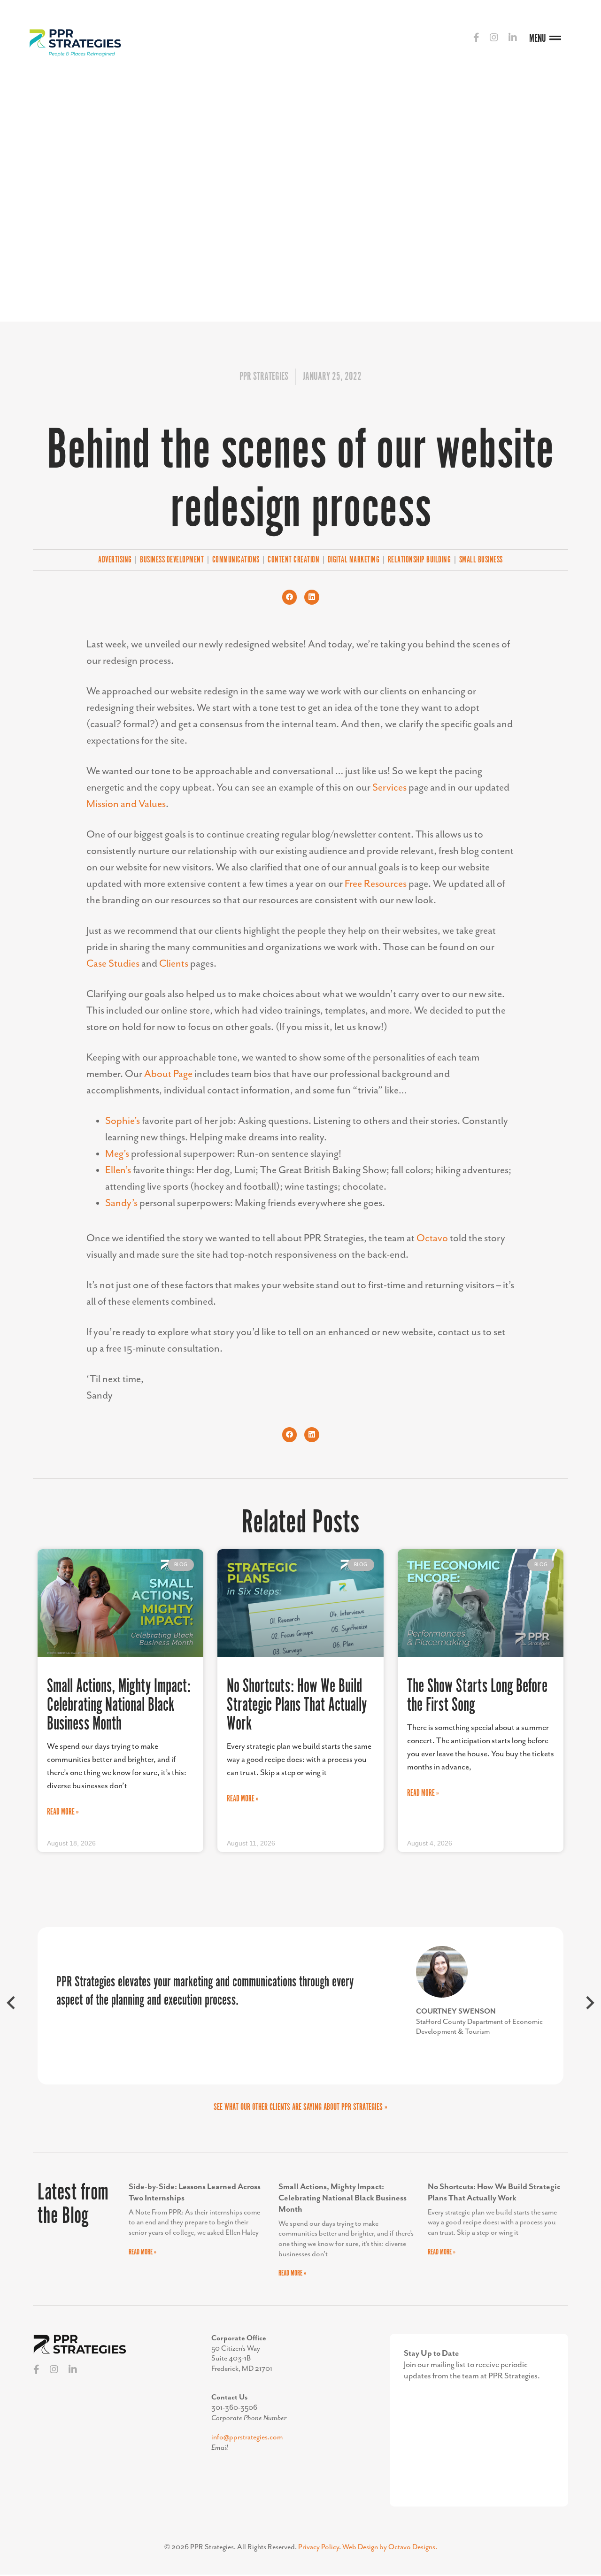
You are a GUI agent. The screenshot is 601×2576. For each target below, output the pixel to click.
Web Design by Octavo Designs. (390, 2547)
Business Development (172, 560)
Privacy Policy (319, 2547)
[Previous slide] (12, 2006)
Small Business (481, 560)
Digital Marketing (354, 560)
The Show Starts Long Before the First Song (477, 1696)
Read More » (63, 1812)
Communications (236, 560)
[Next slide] (589, 2006)
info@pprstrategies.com (247, 2438)
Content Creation (293, 560)
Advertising (115, 560)
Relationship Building (420, 560)
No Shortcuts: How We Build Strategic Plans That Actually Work (297, 1705)
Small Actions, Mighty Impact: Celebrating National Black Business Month (119, 1705)
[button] (290, 597)
